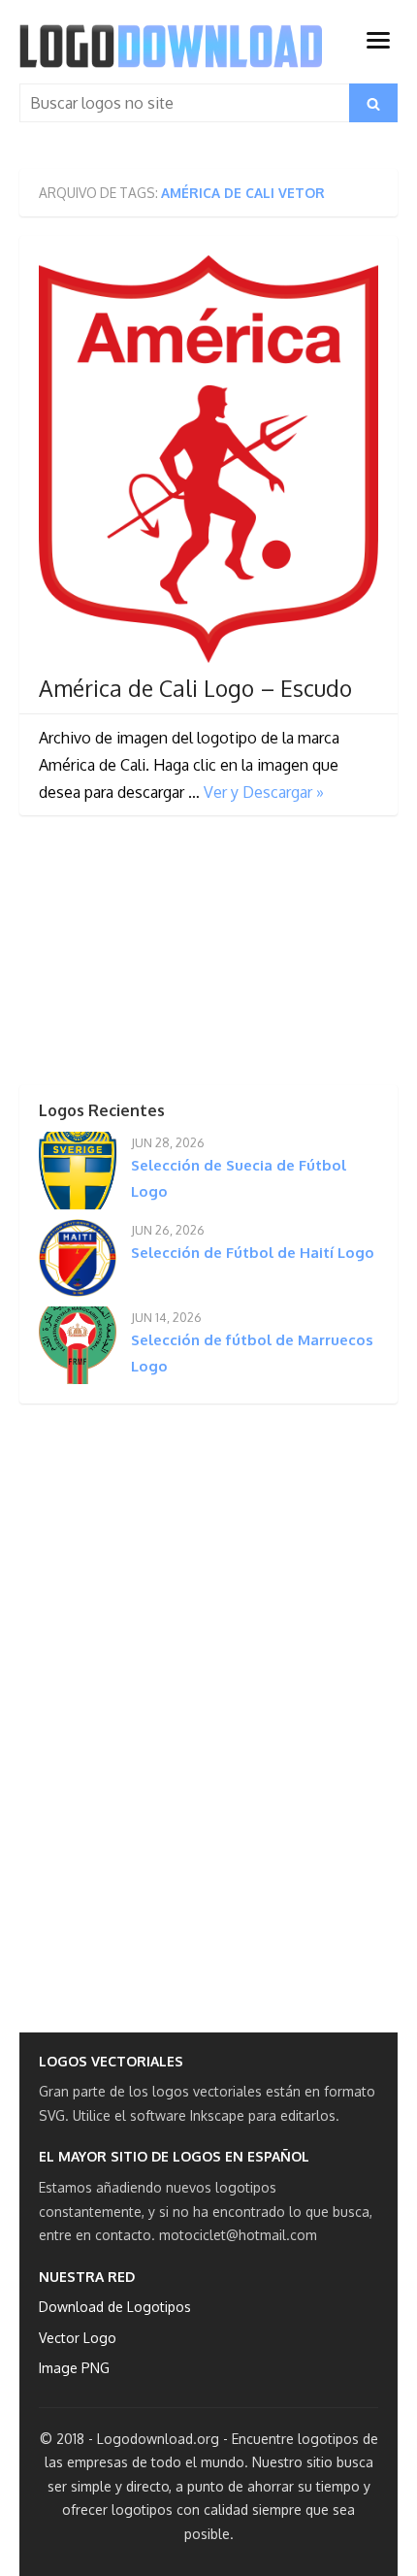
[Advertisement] (165, 956)
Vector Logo (78, 2338)
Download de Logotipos (115, 2307)
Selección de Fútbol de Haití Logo (253, 1253)
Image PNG (74, 2368)
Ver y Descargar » (264, 792)
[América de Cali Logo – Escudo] (208, 459)
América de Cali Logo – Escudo (195, 688)
